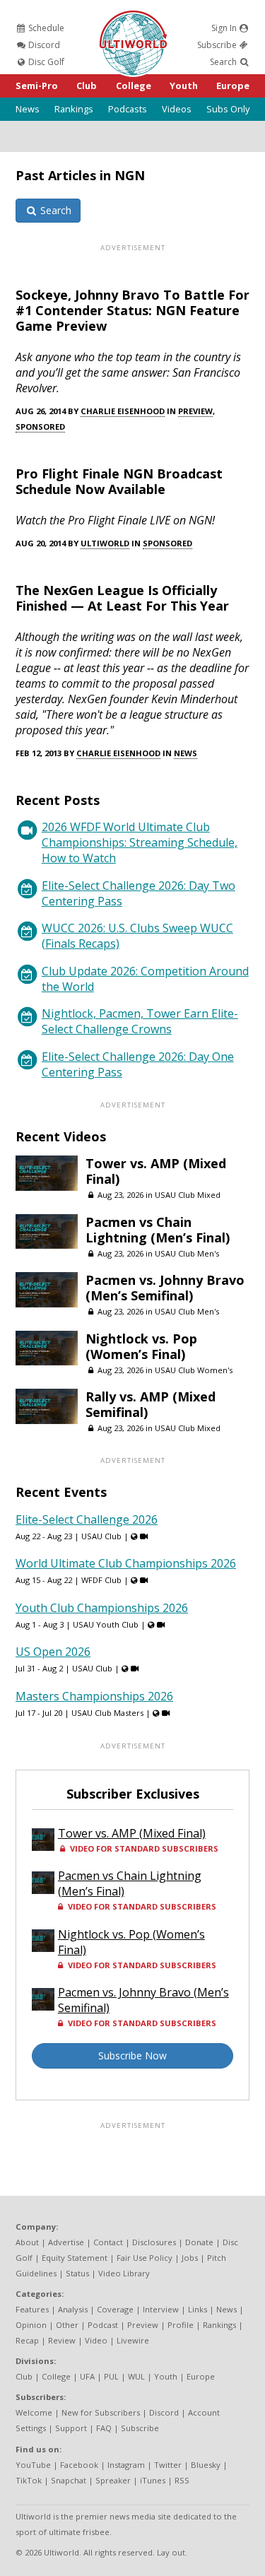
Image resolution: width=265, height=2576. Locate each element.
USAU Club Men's (187, 1253)
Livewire (133, 2340)
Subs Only (228, 109)
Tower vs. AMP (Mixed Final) (156, 1171)
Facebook (79, 2465)
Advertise (66, 2242)
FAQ (104, 2428)
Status (77, 2273)
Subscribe (218, 45)
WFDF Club (101, 1580)
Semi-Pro (37, 86)
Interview (161, 2309)
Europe (233, 86)
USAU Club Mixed (188, 1195)
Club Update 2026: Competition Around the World (145, 979)
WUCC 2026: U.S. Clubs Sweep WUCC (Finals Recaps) (137, 936)
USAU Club (101, 1536)
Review (62, 2340)
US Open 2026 (53, 1652)
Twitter (168, 2465)
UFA (87, 2376)
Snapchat (69, 2480)
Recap (27, 2340)
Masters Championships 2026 (94, 1696)
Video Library (124, 2273)
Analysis (73, 2309)
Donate (199, 2242)
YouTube (33, 2465)
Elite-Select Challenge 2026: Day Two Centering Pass (139, 893)
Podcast (103, 2325)
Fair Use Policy (145, 2258)
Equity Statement (75, 2258)
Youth (184, 86)
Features (32, 2309)
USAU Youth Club (106, 1624)
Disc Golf (45, 62)
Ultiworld (105, 543)
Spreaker (113, 2480)
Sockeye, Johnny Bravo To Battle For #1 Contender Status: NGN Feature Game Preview (132, 310)
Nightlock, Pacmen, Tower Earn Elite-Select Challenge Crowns (140, 1021)
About (27, 2242)
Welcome (34, 2412)
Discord (43, 45)
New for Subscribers (101, 2412)
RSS (182, 2480)
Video (96, 2340)
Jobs (190, 2258)
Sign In (225, 28)
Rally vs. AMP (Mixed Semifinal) (151, 1404)
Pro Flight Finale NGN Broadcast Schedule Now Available (119, 481)
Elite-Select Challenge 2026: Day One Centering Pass (138, 1064)
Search (224, 62)
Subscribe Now (132, 2055)
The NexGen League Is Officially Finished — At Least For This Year (122, 598)
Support (71, 2428)
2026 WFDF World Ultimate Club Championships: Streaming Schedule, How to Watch (140, 842)
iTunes (153, 2480)
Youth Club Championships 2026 (102, 1608)
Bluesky (206, 2465)
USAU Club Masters (107, 1713)
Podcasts (128, 109)
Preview (195, 411)
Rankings (74, 109)
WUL (136, 2376)
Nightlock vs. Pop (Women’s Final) (141, 1346)
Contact (108, 2242)
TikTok (29, 2480)
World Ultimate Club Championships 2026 (126, 1563)
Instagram (126, 2465)
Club (87, 86)
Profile (181, 2325)
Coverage (115, 2309)
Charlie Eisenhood (123, 411)
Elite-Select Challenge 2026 (87, 1519)
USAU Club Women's (194, 1370)
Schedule (45, 28)
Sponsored (40, 427)
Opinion (31, 2325)
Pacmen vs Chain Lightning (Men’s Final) (158, 1230)
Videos (177, 109)
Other (67, 2325)
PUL (111, 2376)
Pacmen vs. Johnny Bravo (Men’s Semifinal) (165, 1288)
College (134, 86)
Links (198, 2309)
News (28, 109)
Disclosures (154, 2242)
